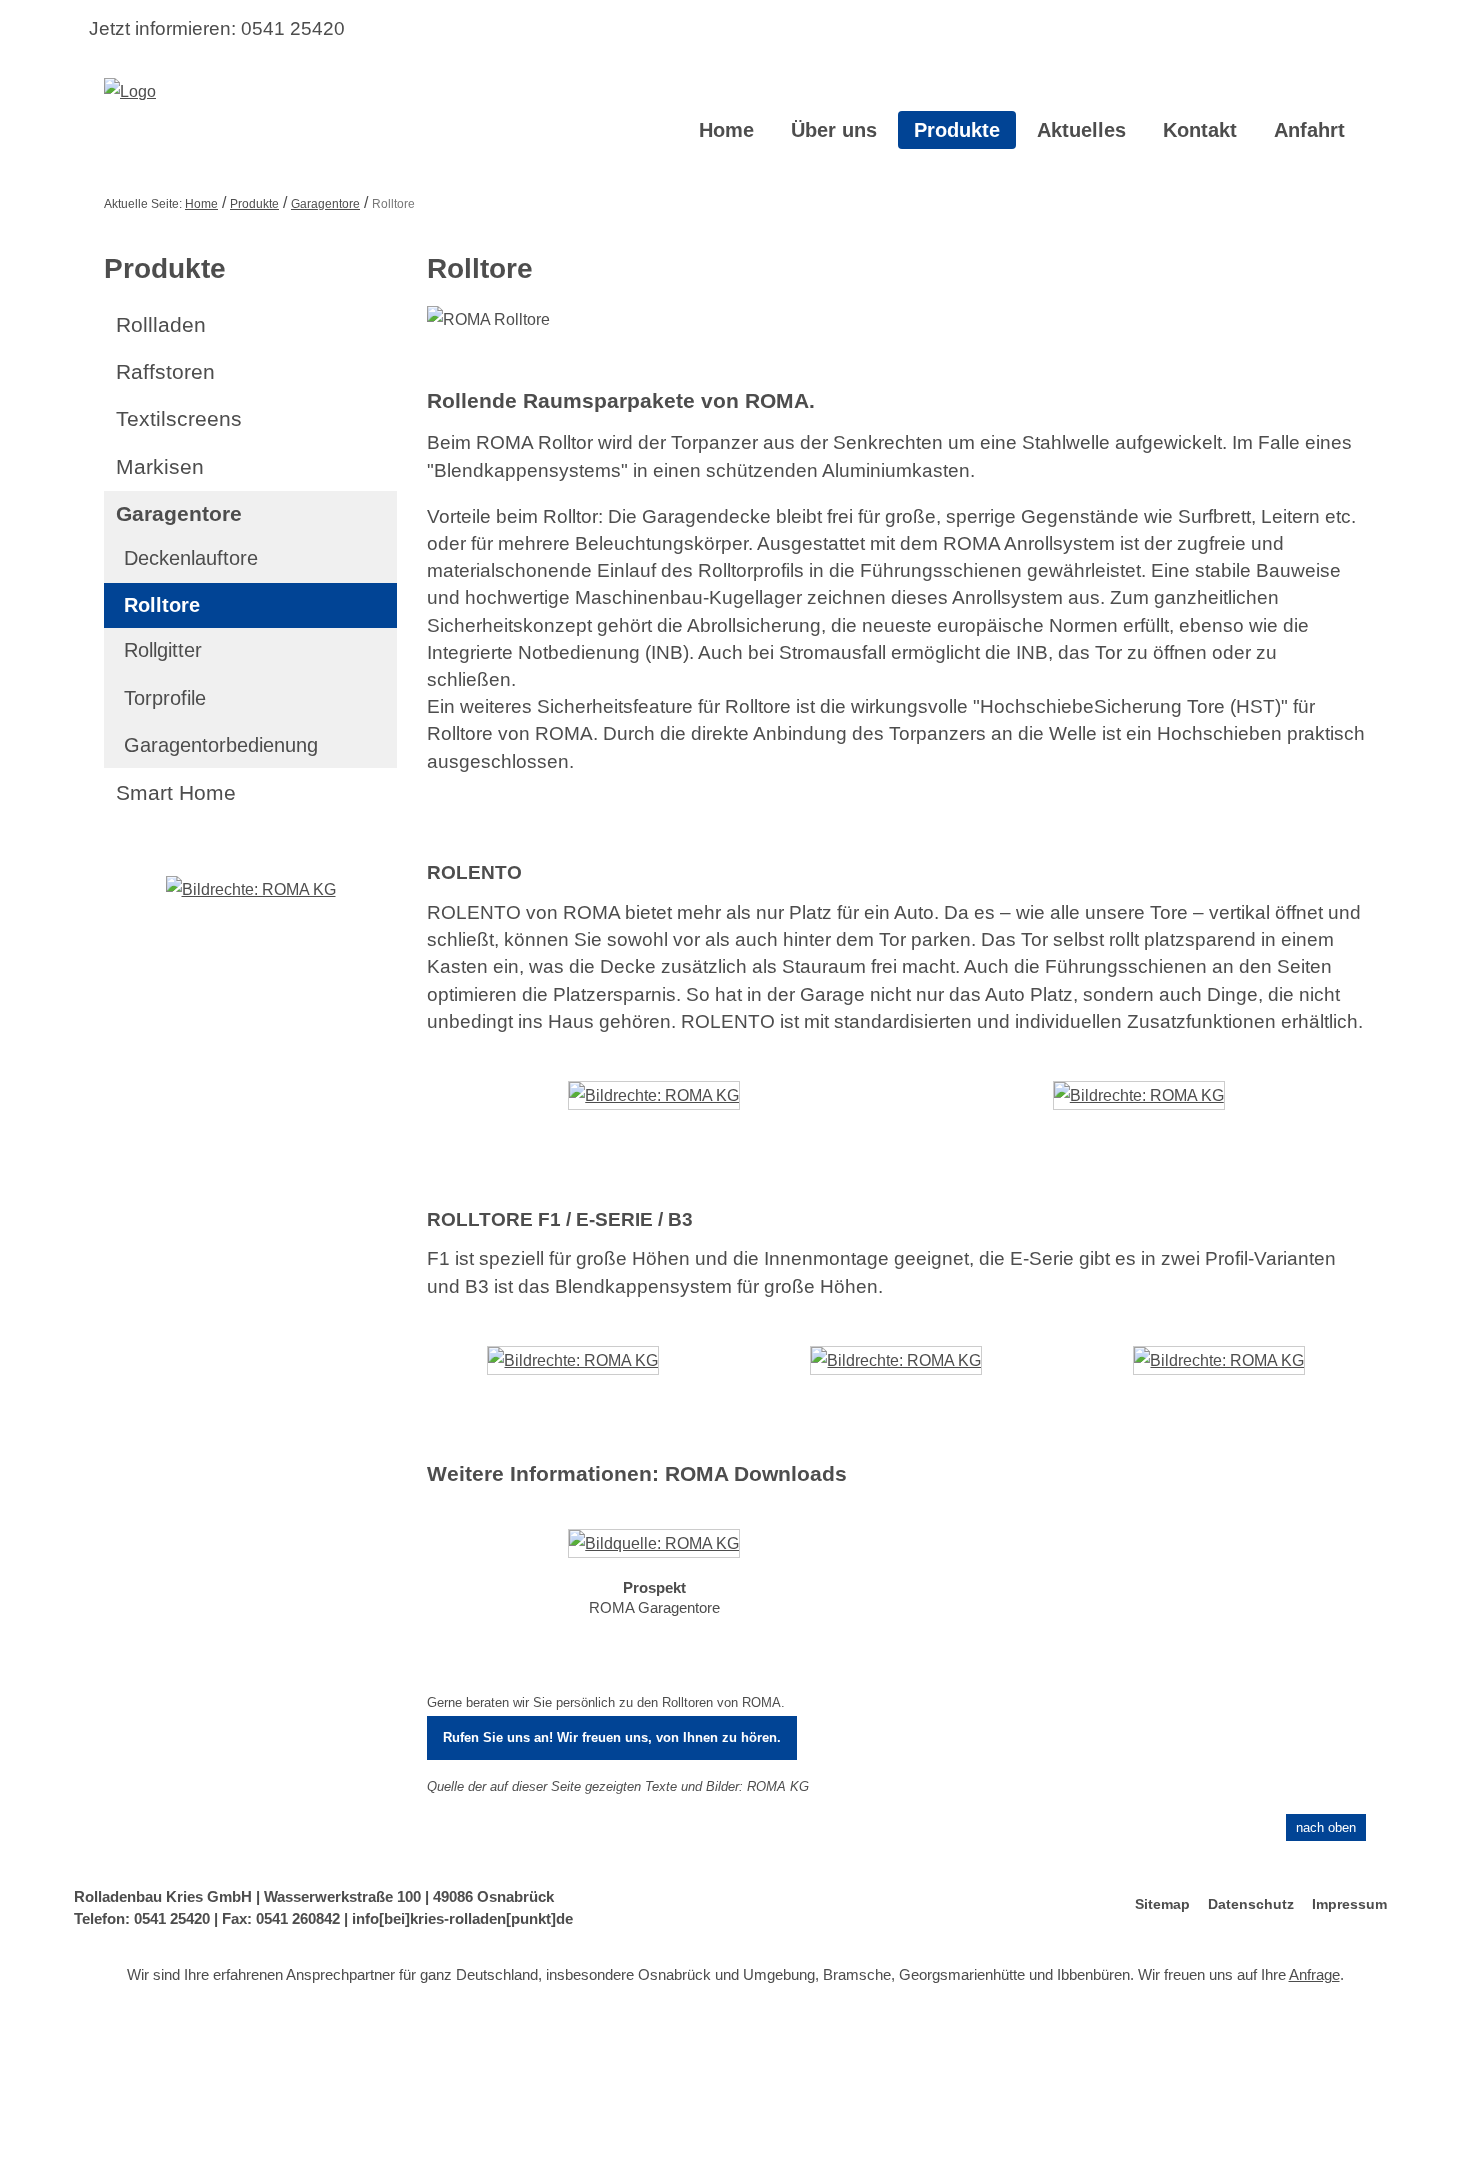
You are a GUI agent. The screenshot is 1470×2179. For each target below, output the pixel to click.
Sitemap (1162, 1904)
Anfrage (1314, 1974)
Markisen (160, 466)
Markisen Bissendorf (230, 2145)
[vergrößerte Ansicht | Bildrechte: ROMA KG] (654, 1109)
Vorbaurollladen (200, 2075)
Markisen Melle (509, 2145)
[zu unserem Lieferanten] (251, 888)
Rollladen (161, 324)
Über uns (834, 130)
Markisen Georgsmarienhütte (377, 2145)
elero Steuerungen (1092, 2110)
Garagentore (325, 204)
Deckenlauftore (191, 558)
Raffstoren (165, 371)
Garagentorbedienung (221, 745)
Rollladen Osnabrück (1237, 2145)
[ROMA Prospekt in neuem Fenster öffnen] (654, 1547)
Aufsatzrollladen (300, 2075)
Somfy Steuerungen (1209, 2110)
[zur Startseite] (130, 90)
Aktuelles (1081, 130)
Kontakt (1200, 130)
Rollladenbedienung (511, 2075)
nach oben (1326, 1827)
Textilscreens (179, 418)
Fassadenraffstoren (1001, 2075)
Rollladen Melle (1125, 2145)
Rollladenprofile (399, 2075)
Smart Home (176, 792)
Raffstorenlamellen (1117, 2075)
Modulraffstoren (894, 2075)
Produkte (957, 130)
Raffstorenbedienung (1238, 2075)
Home (726, 130)
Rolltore (162, 605)
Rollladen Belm (729, 2145)
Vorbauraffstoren (692, 2075)
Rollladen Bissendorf (840, 2145)
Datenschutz (1251, 1904)
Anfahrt (1309, 130)
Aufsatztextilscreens (287, 2110)
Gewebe (376, 2110)
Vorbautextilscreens (167, 2110)
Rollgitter (163, 650)
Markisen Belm (1315, 2110)
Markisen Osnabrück (619, 2145)
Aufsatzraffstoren (794, 2075)
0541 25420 (293, 28)
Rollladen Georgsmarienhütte (989, 2145)
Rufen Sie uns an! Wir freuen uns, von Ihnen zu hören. (612, 1737)
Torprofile (165, 698)
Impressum (1349, 1904)
